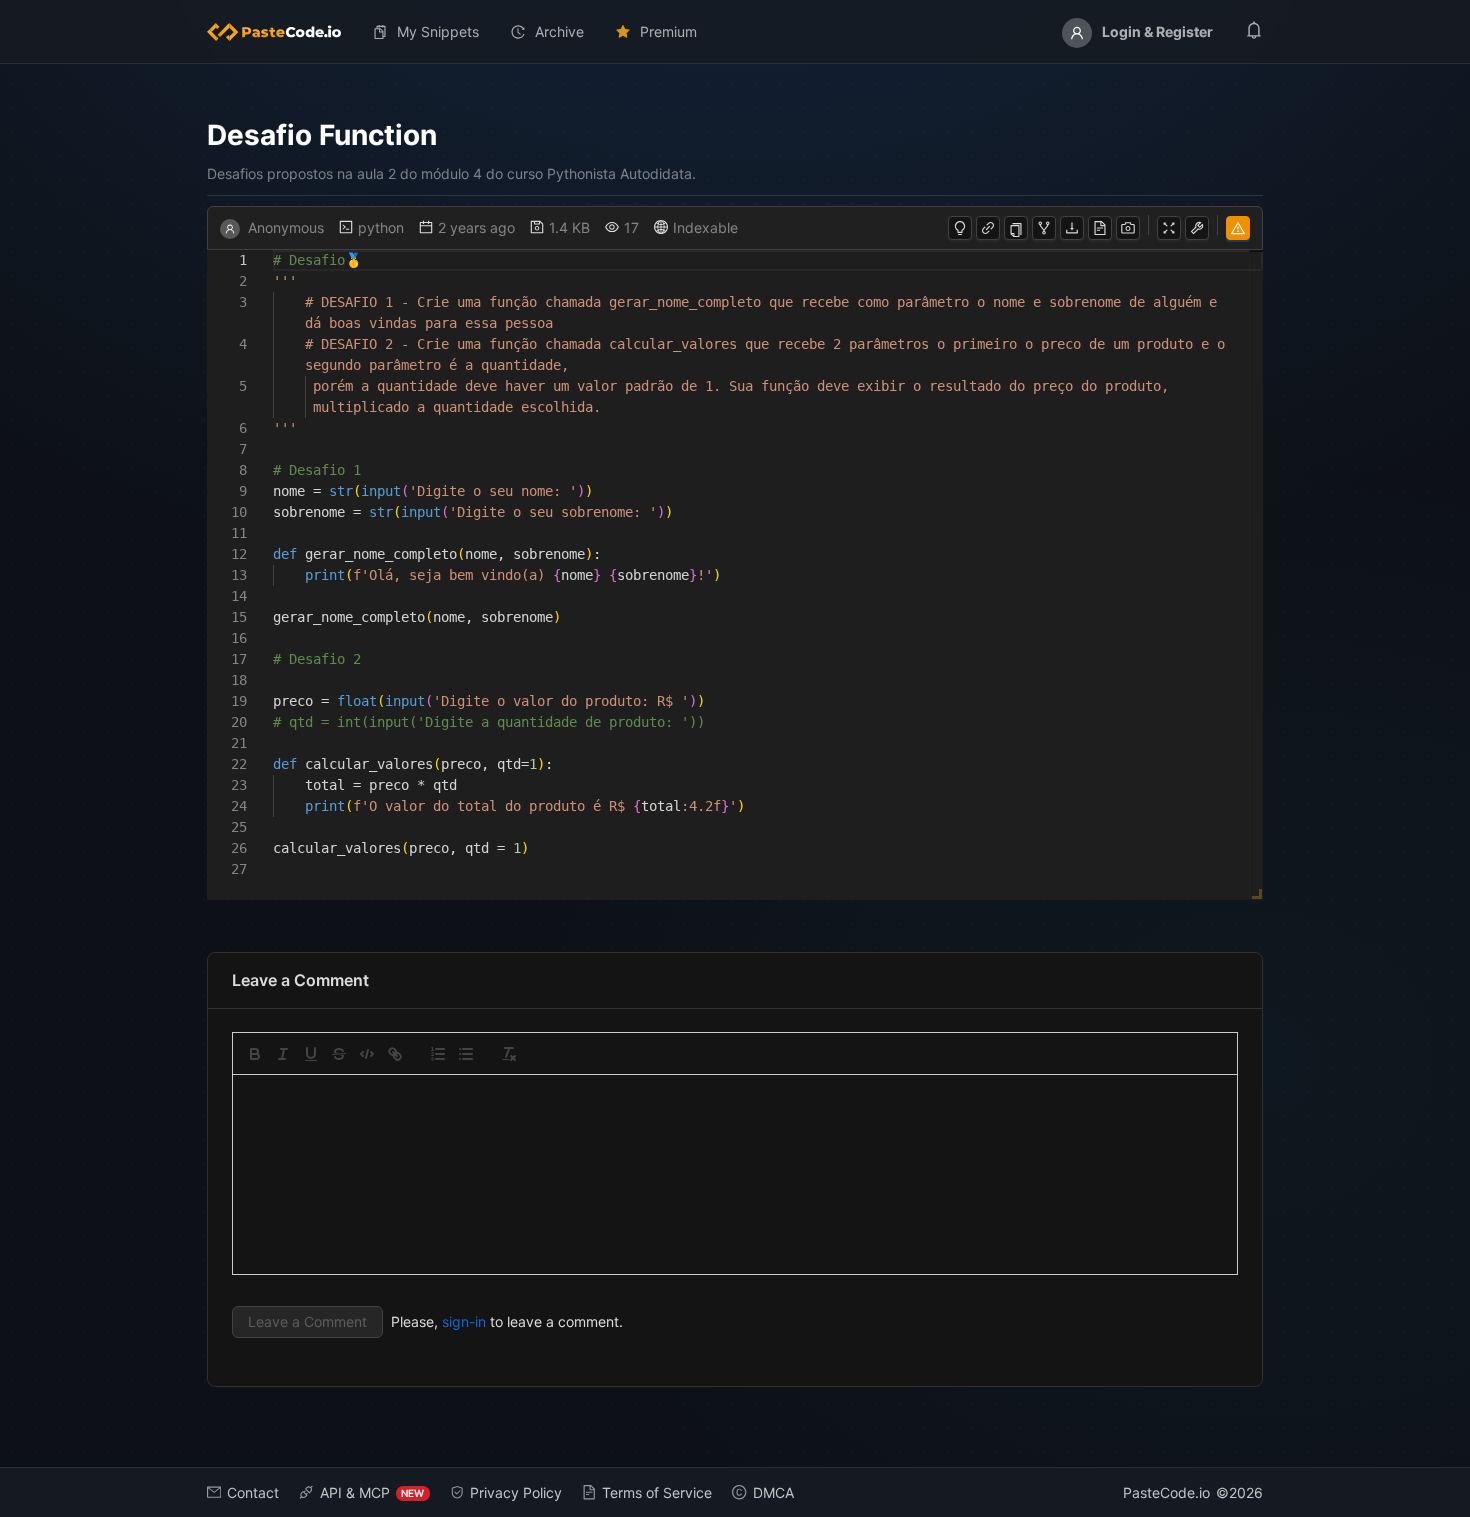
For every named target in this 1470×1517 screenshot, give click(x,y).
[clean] (509, 1054)
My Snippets (438, 31)
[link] (395, 1054)
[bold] (255, 1054)
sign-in (464, 1321)
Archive (559, 31)
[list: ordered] (438, 1054)
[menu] (735, 32)
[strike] (339, 1054)
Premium (668, 31)
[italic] (283, 1054)
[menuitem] (282, 32)
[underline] (311, 1054)
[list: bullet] (466, 1054)
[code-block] (367, 1054)
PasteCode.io (1166, 1492)
